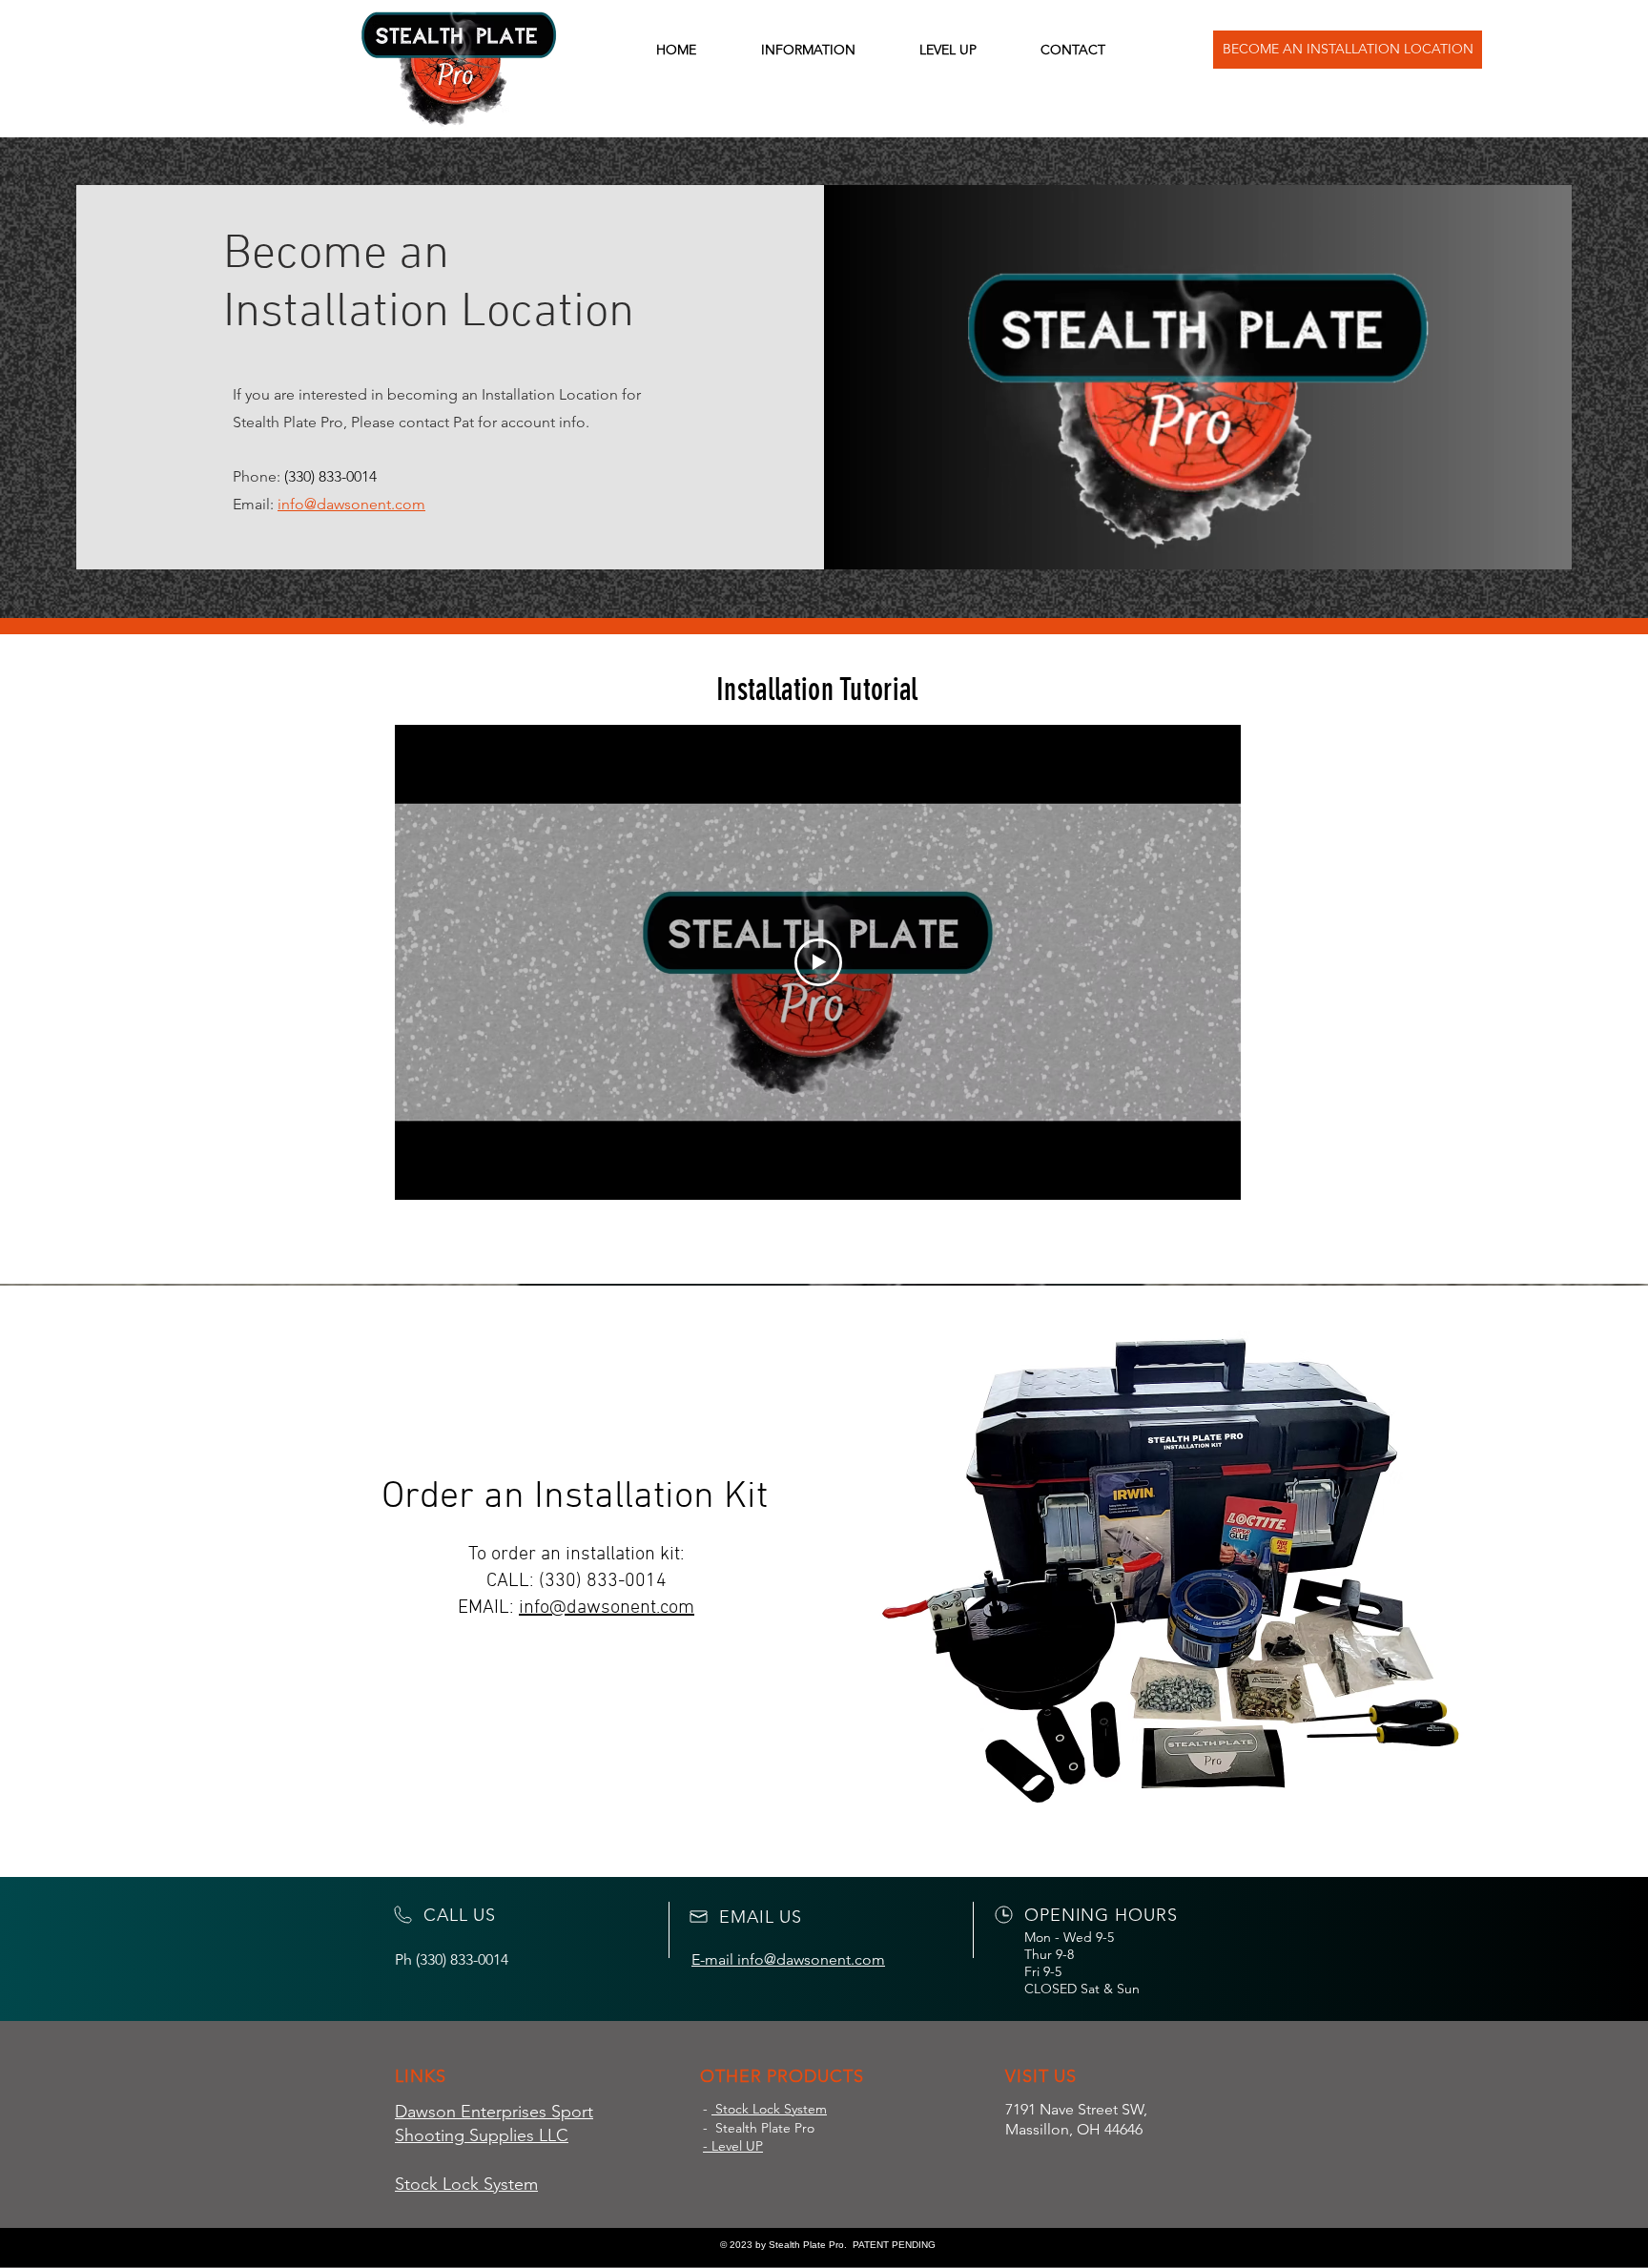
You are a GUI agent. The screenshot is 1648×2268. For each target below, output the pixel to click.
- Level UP (733, 2146)
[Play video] (818, 962)
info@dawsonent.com (607, 1608)
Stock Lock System (769, 2109)
